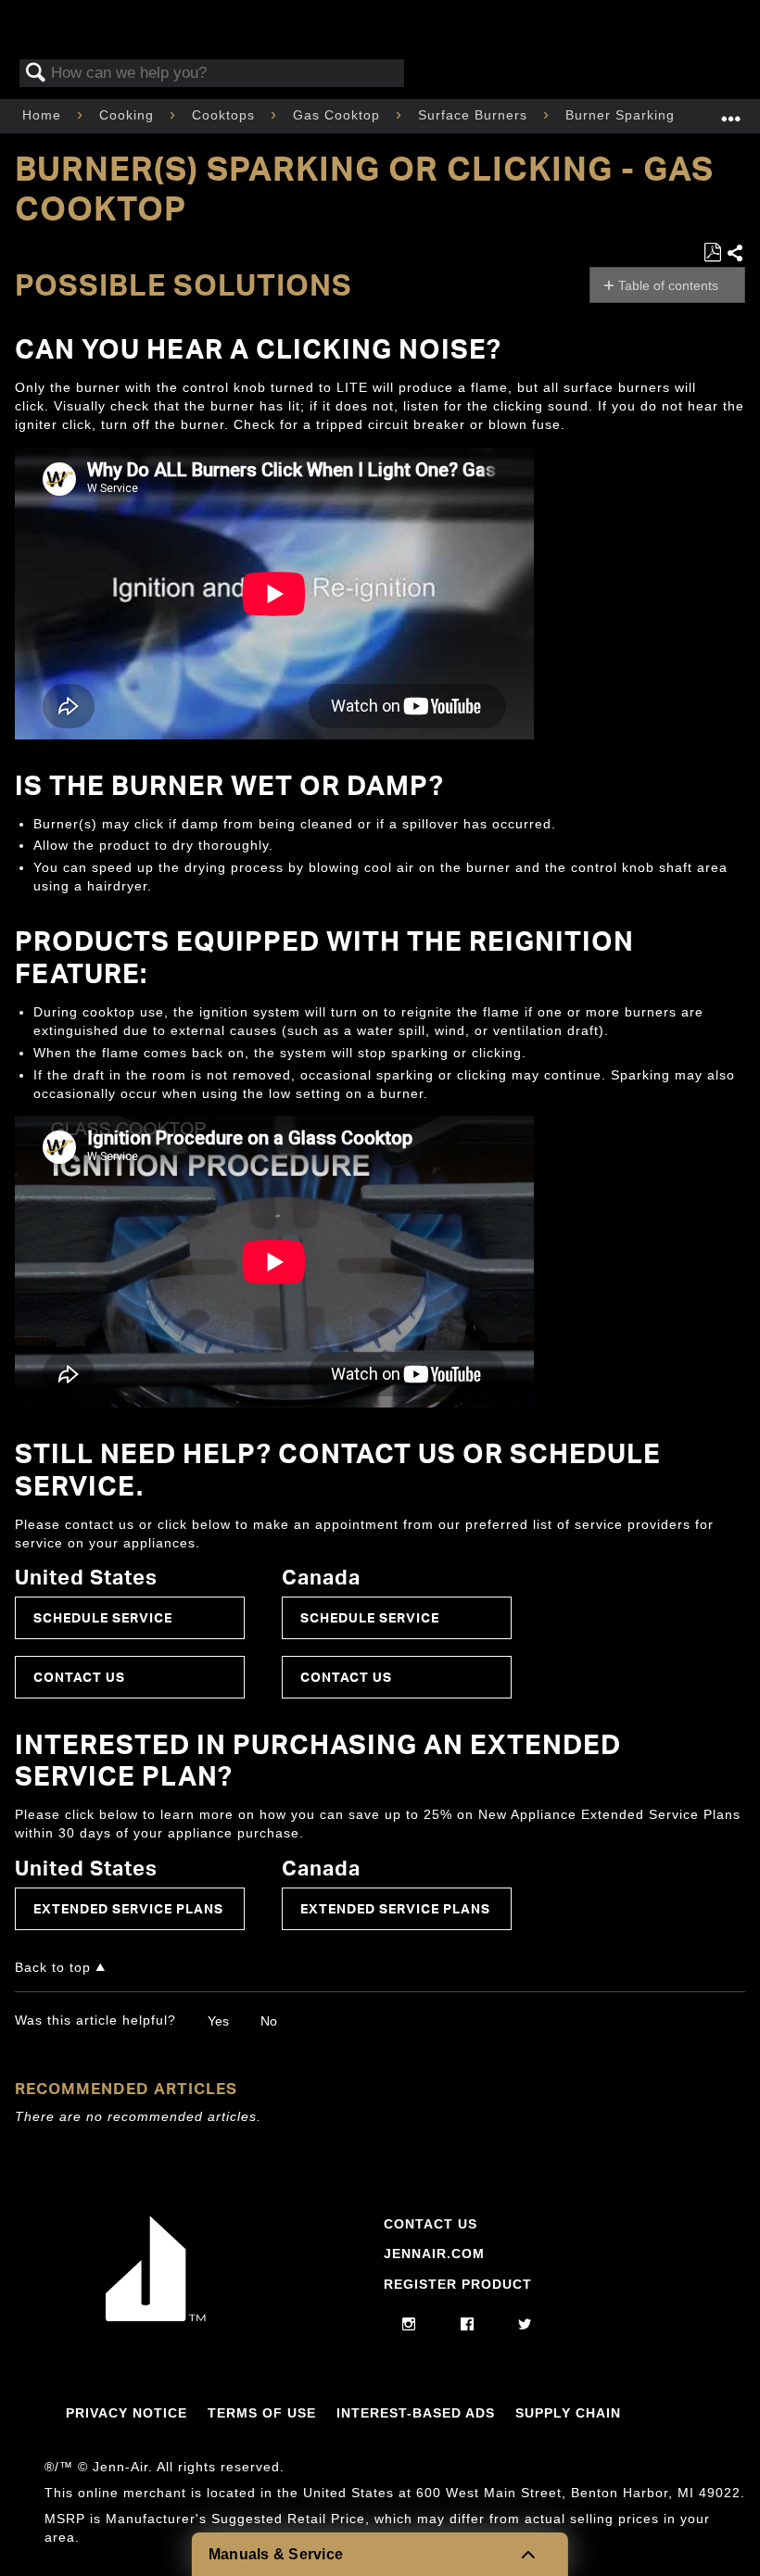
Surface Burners (475, 115)
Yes (218, 2021)
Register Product (458, 2284)
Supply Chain (568, 2413)
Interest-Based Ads (416, 2413)
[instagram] (409, 2325)
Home (44, 115)
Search (36, 74)
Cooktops (226, 115)
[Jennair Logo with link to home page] (156, 2317)
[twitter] (525, 2325)
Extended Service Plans (128, 1908)
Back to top (53, 1968)
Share (735, 254)
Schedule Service (103, 1617)
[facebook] (468, 2325)
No (269, 2021)
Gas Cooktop (339, 115)
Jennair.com (434, 2254)
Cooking (129, 115)
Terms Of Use (262, 2413)
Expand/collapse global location (731, 111)
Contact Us (79, 1677)
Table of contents (668, 285)
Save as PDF (712, 253)
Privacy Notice (127, 2413)
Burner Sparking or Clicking (660, 115)
